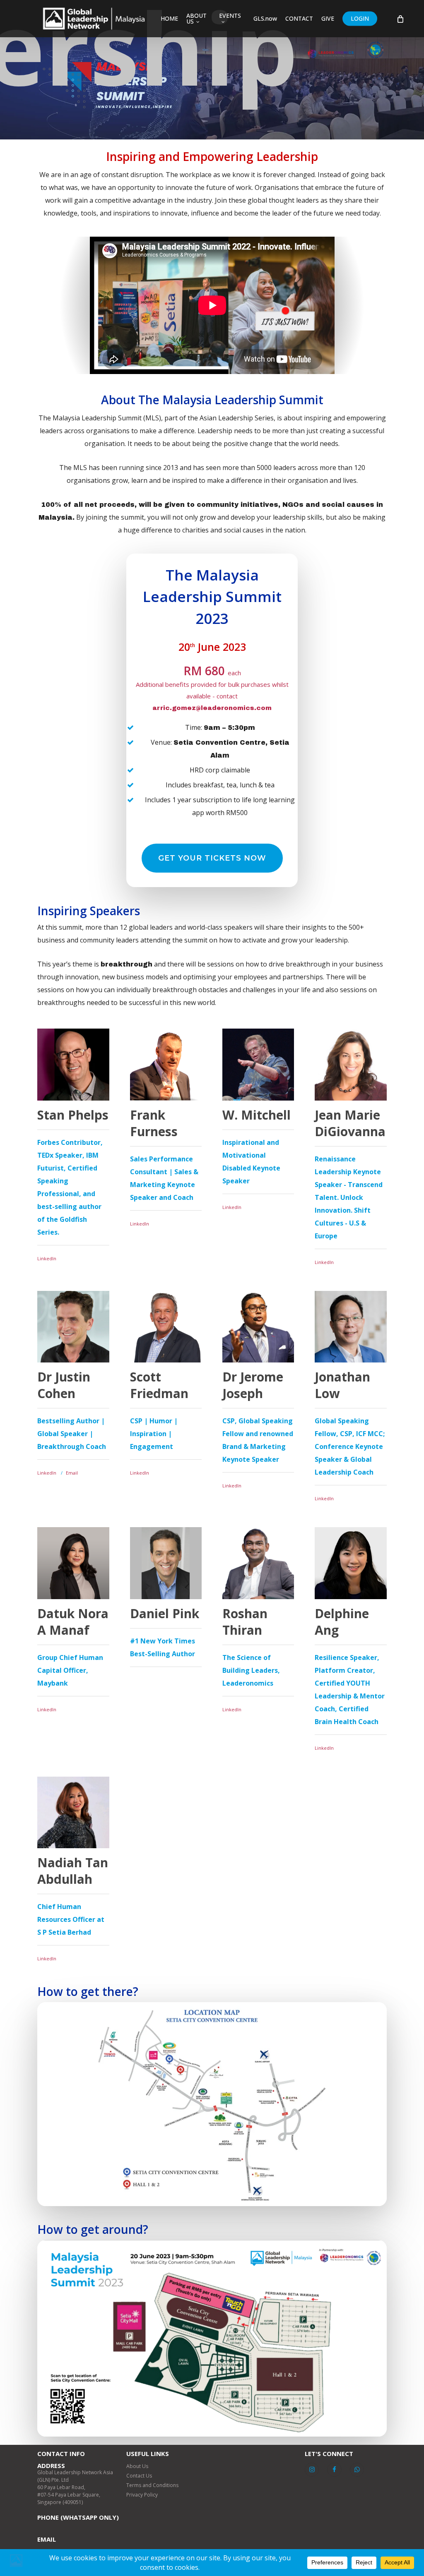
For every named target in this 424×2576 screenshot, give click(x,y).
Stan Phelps (73, 1115)
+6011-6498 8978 (58, 2524)
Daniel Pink (165, 1613)
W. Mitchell (257, 1115)
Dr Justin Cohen (64, 1385)
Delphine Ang (342, 1622)
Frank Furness (154, 1123)
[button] (212, 858)
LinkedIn (47, 1258)
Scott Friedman (159, 1385)
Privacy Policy (142, 2495)
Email (72, 1473)
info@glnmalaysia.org (63, 2546)
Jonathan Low (342, 1385)
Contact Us (139, 2476)
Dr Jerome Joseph (253, 1385)
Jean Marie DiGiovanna (350, 1123)
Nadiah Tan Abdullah (73, 1871)
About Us (137, 2466)
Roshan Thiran (245, 1622)
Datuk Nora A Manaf (73, 1622)
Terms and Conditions (152, 2485)
